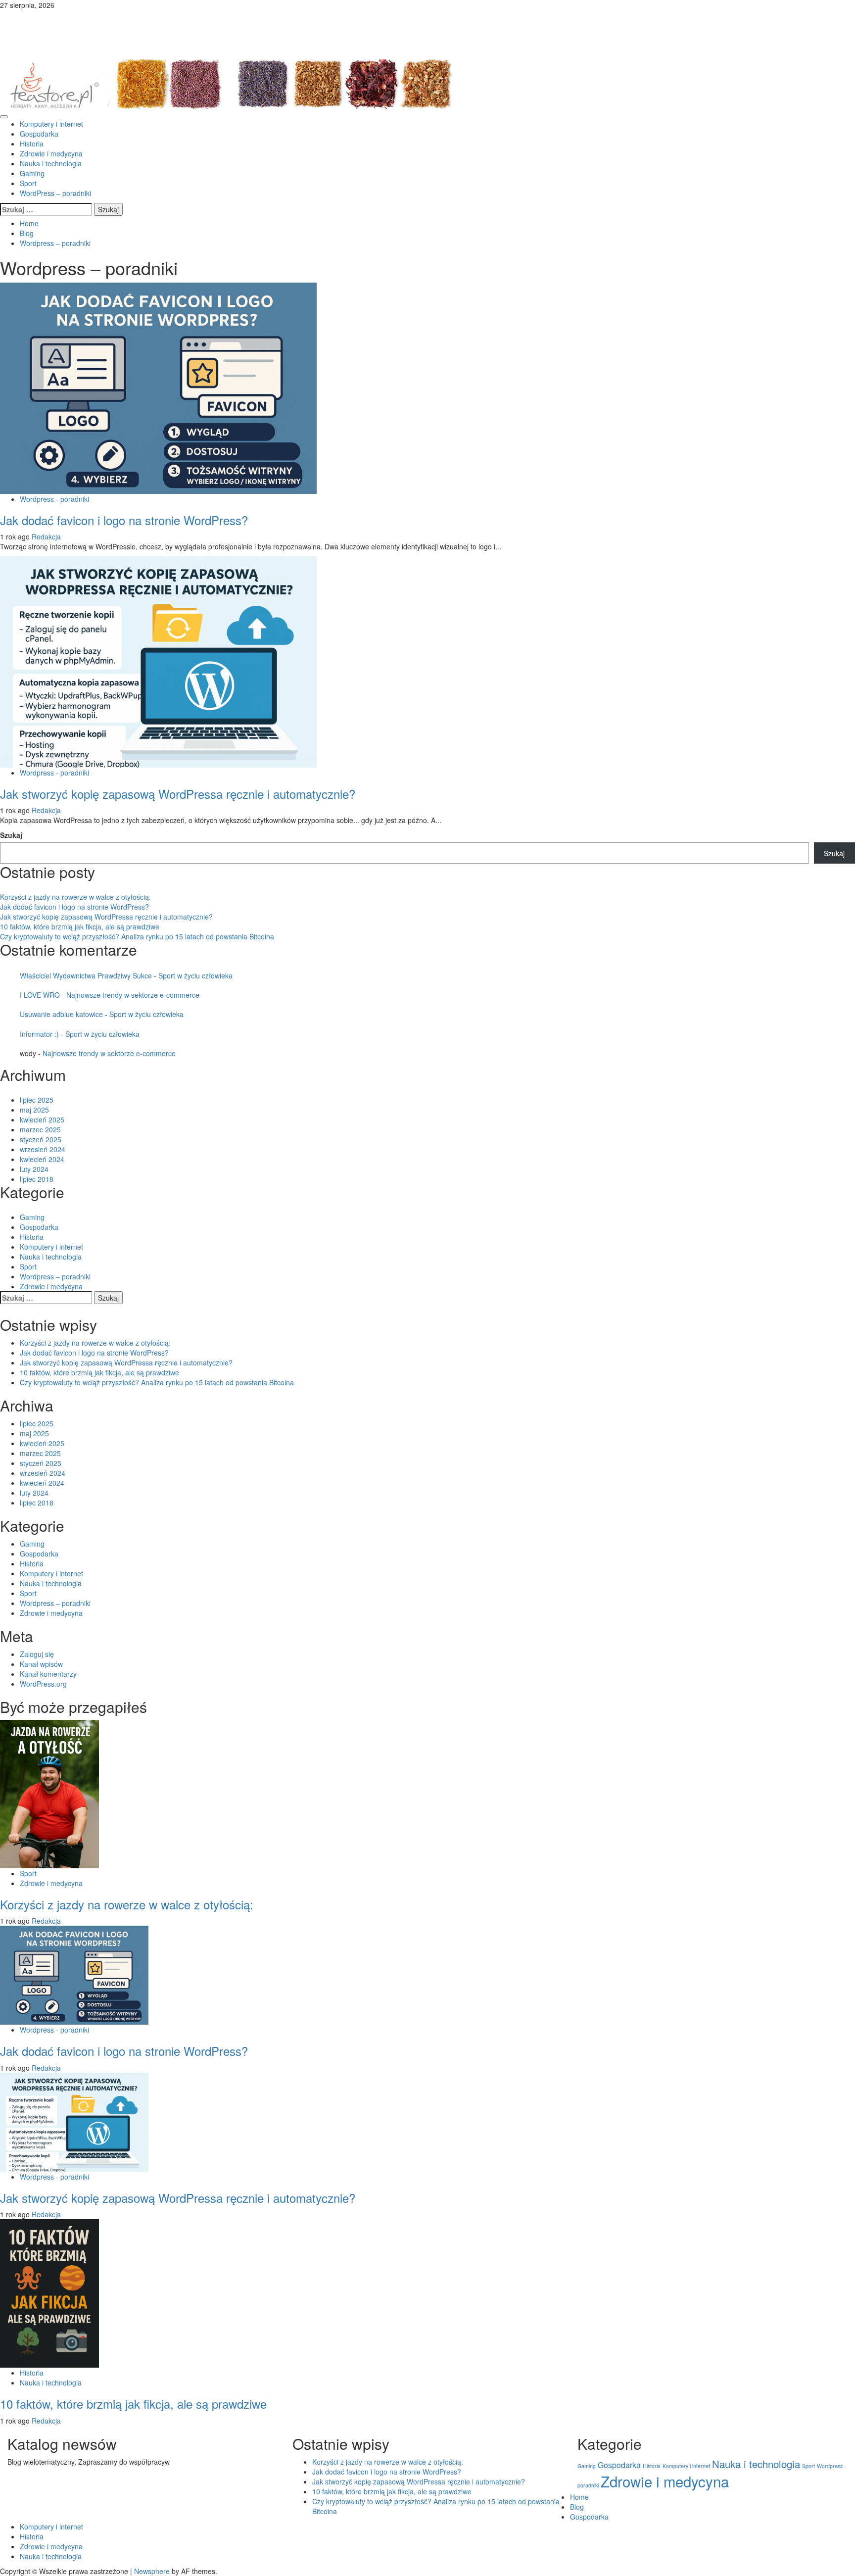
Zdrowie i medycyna (51, 153)
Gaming (32, 173)
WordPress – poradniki (55, 193)
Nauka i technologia (51, 163)
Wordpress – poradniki (55, 1276)
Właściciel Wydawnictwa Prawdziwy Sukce (86, 975)
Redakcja (46, 536)
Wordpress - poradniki (54, 499)
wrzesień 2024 (43, 1149)
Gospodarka (39, 134)
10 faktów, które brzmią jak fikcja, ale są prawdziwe (80, 926)
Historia (32, 144)
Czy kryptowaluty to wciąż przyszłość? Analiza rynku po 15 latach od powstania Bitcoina (137, 936)
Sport (28, 183)
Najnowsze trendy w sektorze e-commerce (133, 995)
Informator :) (39, 1034)
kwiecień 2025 (42, 1119)
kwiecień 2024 (42, 1159)
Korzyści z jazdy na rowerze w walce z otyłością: (75, 897)
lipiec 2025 (37, 1100)
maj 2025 (34, 1110)
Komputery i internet (51, 124)
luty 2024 (34, 1169)
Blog (577, 2507)
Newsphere (152, 2571)
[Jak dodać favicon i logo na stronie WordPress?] (158, 387)
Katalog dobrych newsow (115, 25)
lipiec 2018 (37, 1179)
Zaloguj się (37, 1654)
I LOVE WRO (40, 995)
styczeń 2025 (41, 1139)
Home (579, 2497)
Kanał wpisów (41, 1664)
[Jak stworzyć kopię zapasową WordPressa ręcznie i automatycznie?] (158, 661)
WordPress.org (43, 1684)
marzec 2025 (40, 1129)
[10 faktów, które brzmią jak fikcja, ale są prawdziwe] (49, 2292)
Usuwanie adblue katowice (61, 1014)
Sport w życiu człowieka (195, 975)
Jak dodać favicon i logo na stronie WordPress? (124, 520)
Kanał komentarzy (48, 1674)
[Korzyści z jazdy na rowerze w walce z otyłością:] (49, 1793)
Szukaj (11, 835)
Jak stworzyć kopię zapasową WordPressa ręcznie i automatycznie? (178, 794)
